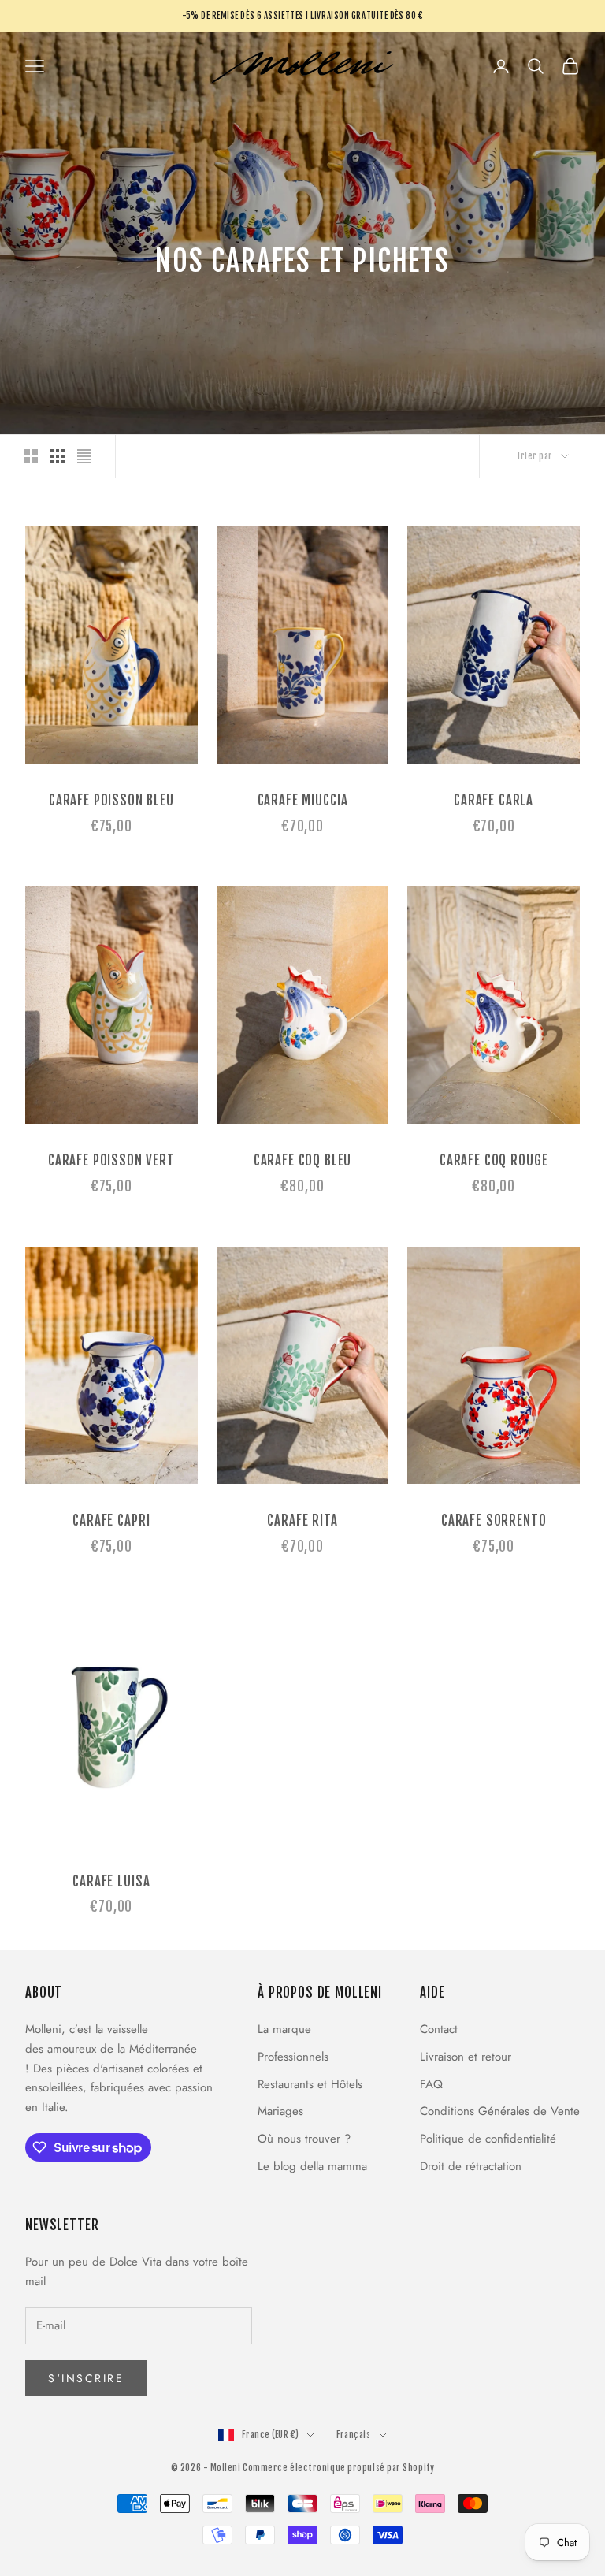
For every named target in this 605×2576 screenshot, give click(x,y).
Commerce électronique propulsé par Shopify (338, 2468)
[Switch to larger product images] (31, 456)
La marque (284, 2029)
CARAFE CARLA (494, 800)
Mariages (280, 2111)
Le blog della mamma (312, 2166)
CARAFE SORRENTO (494, 1520)
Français (353, 2435)
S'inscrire (86, 2378)
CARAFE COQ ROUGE (494, 1160)
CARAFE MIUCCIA (303, 800)
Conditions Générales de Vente (500, 2111)
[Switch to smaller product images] (58, 456)
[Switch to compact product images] (84, 456)
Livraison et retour (466, 2057)
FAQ (431, 2084)
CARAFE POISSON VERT (111, 1160)
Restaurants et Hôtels (310, 2084)
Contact (439, 2029)
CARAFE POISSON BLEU (111, 800)
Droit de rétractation (471, 2166)
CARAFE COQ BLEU (303, 1160)
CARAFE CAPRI (111, 1520)
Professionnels (293, 2057)
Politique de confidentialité (488, 2139)
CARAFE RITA (302, 1520)
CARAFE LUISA (111, 1881)
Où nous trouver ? (304, 2139)
